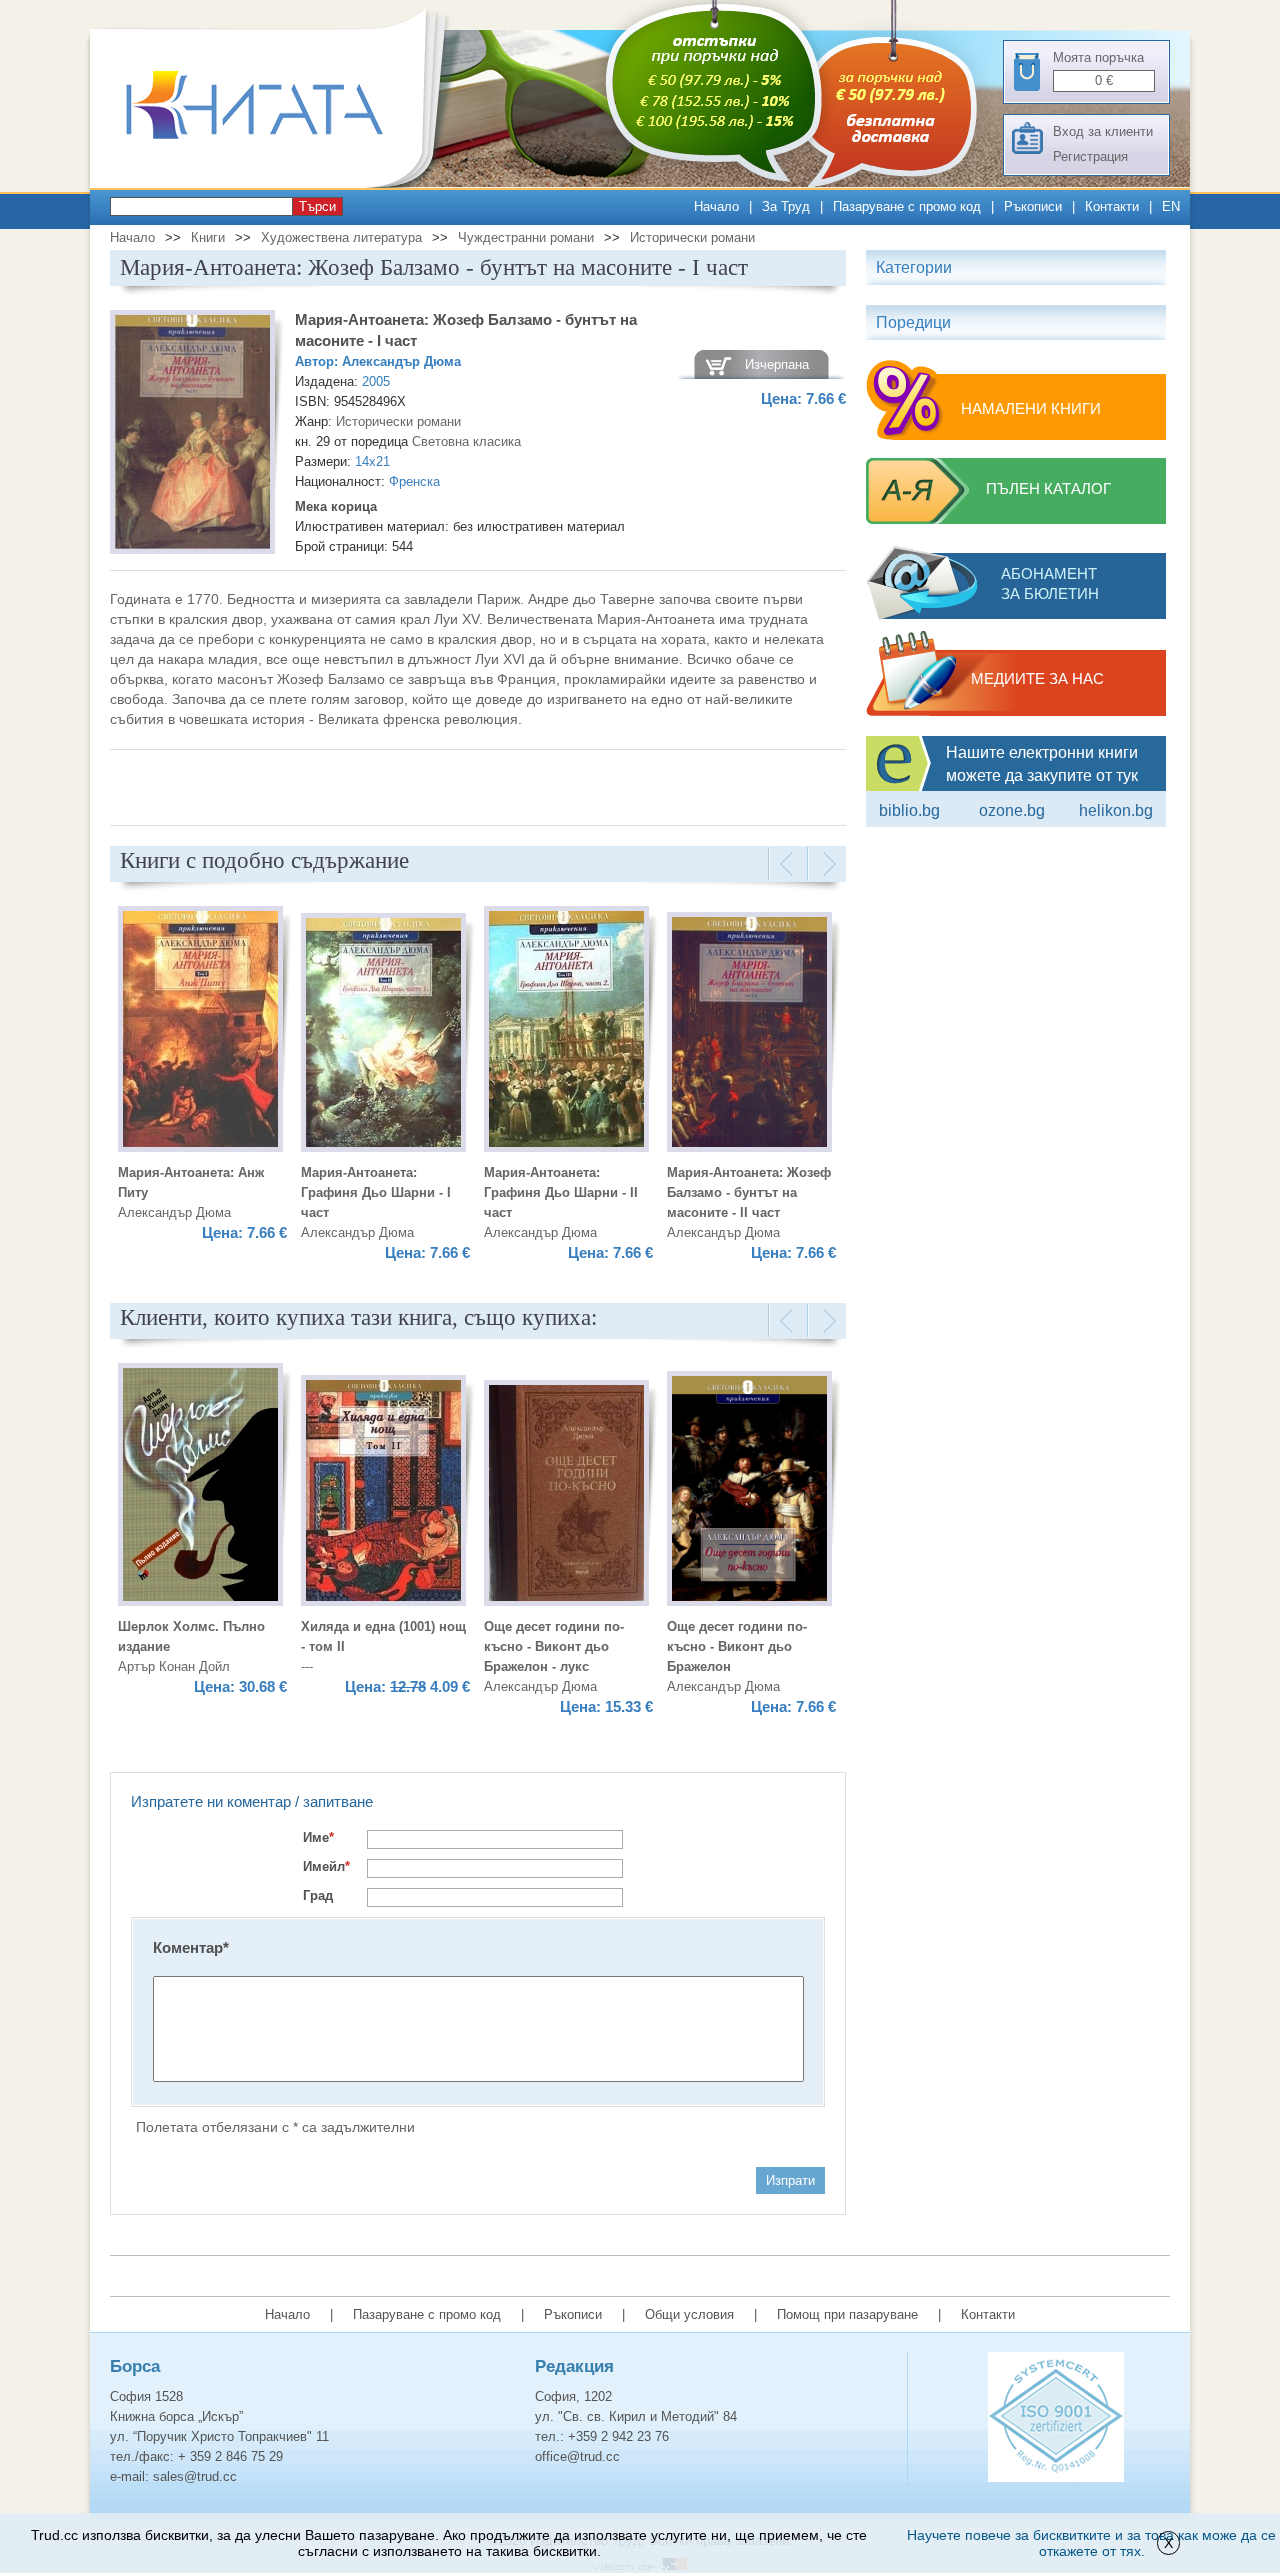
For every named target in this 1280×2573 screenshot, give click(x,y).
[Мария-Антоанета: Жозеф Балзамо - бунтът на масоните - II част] (749, 1035)
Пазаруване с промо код (907, 206)
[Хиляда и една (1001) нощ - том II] (383, 1493)
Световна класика (466, 441)
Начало (716, 206)
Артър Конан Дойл (174, 1666)
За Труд (786, 206)
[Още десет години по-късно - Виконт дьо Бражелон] (749, 1491)
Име (318, 1837)
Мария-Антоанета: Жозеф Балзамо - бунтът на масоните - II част (749, 1192)
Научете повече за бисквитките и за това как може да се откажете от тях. (1091, 2543)
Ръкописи (1033, 206)
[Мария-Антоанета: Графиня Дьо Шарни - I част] (383, 1035)
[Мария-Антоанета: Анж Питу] (200, 1032)
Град (318, 1895)
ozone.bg (1012, 810)
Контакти (1112, 206)
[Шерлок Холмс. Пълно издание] (200, 1487)
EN (1171, 206)
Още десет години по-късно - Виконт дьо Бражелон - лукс (554, 1646)
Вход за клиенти (1103, 131)
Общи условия (689, 2314)
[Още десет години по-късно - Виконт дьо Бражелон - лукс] (566, 1496)
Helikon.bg (1116, 810)
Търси (317, 206)
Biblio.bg (909, 810)
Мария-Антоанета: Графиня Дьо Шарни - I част (376, 1192)
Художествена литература (341, 237)
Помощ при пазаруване (847, 2314)
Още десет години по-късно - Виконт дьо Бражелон (737, 1646)
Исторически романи (692, 237)
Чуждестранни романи (526, 237)
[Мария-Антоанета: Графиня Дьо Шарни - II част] (566, 1032)
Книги (208, 237)
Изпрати (790, 2180)
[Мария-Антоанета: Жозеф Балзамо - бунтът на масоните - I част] (192, 435)
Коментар (191, 1947)
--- (307, 1666)
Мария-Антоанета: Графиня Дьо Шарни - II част (561, 1192)
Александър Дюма (401, 361)
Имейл (326, 1866)
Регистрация (1090, 156)
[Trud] (275, 183)
